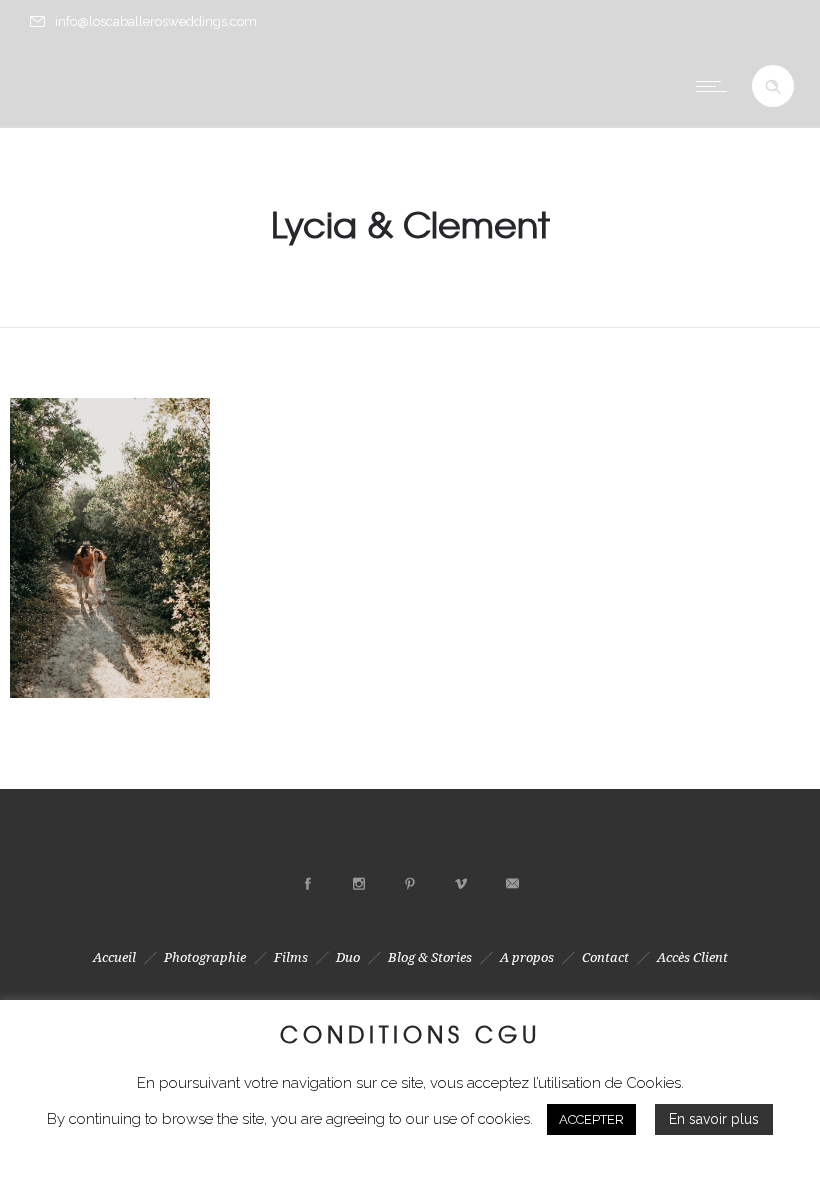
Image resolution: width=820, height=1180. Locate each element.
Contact (605, 957)
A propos (527, 957)
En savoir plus (714, 1119)
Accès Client (692, 957)
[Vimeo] (461, 884)
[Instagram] (359, 884)
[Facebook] (308, 884)
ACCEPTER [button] (591, 1119)
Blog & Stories (430, 957)
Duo (348, 957)
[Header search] (773, 87)
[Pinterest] (410, 884)
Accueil (114, 957)
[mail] (512, 884)
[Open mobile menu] (716, 86)
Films (291, 957)
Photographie (205, 957)
